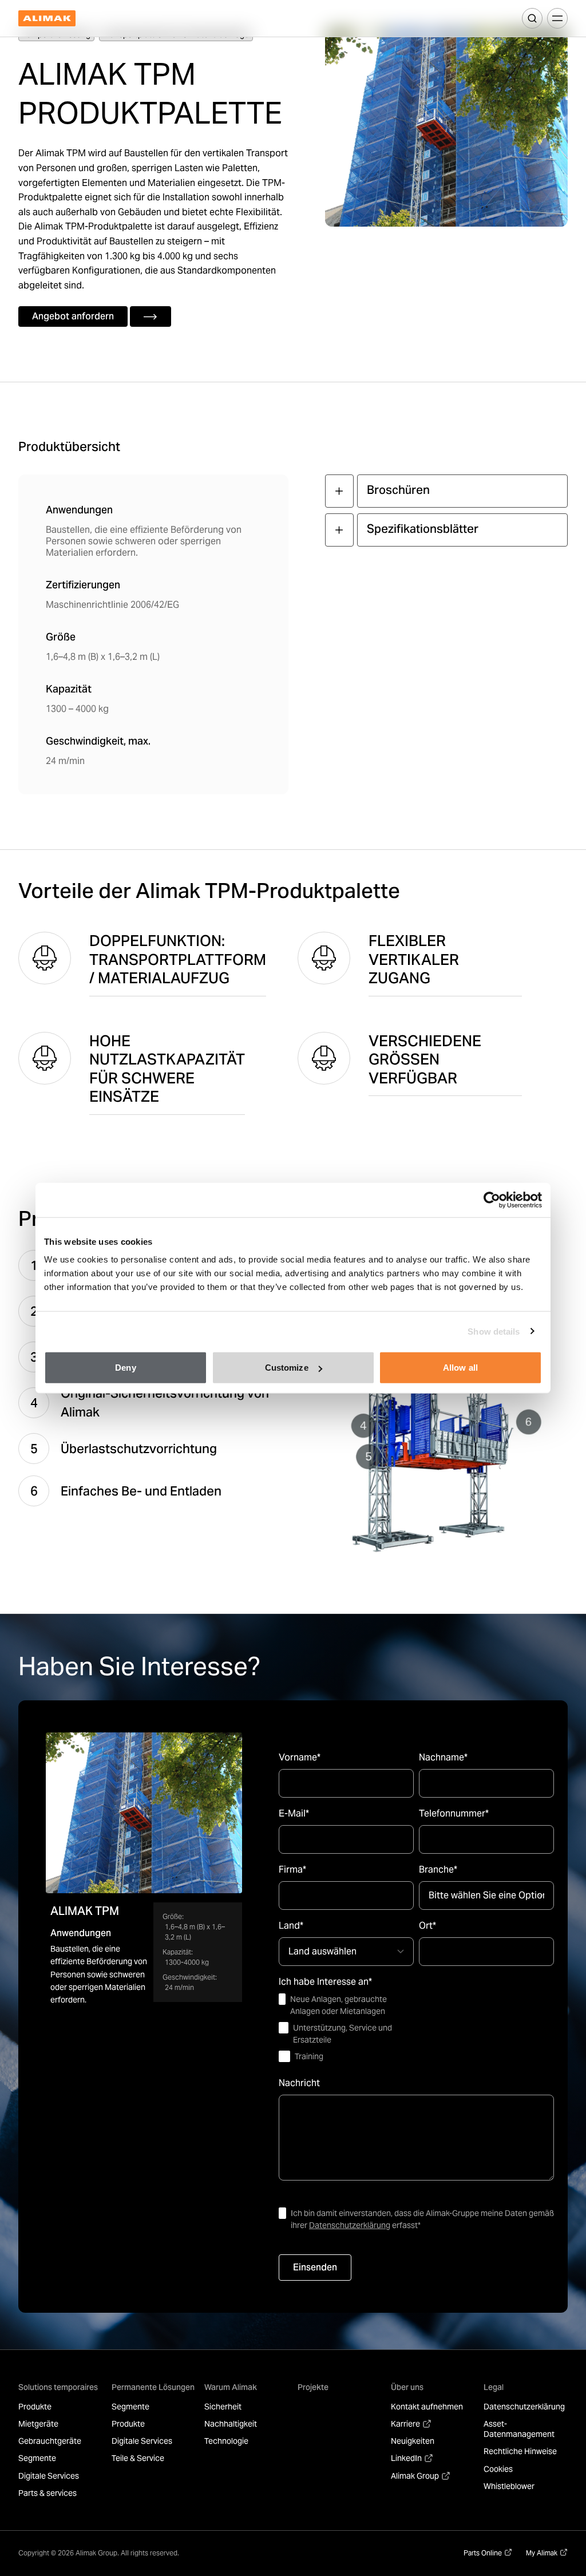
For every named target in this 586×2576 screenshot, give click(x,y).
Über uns (407, 2387)
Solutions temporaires (58, 2387)
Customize (287, 1368)
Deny (125, 1368)
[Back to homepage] (47, 19)
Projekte (313, 2387)
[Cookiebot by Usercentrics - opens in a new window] (492, 1200)
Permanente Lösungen (153, 2387)
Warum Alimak (231, 2387)
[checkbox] (346, 2028)
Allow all (460, 1368)
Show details (494, 1331)
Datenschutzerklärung (350, 2225)
